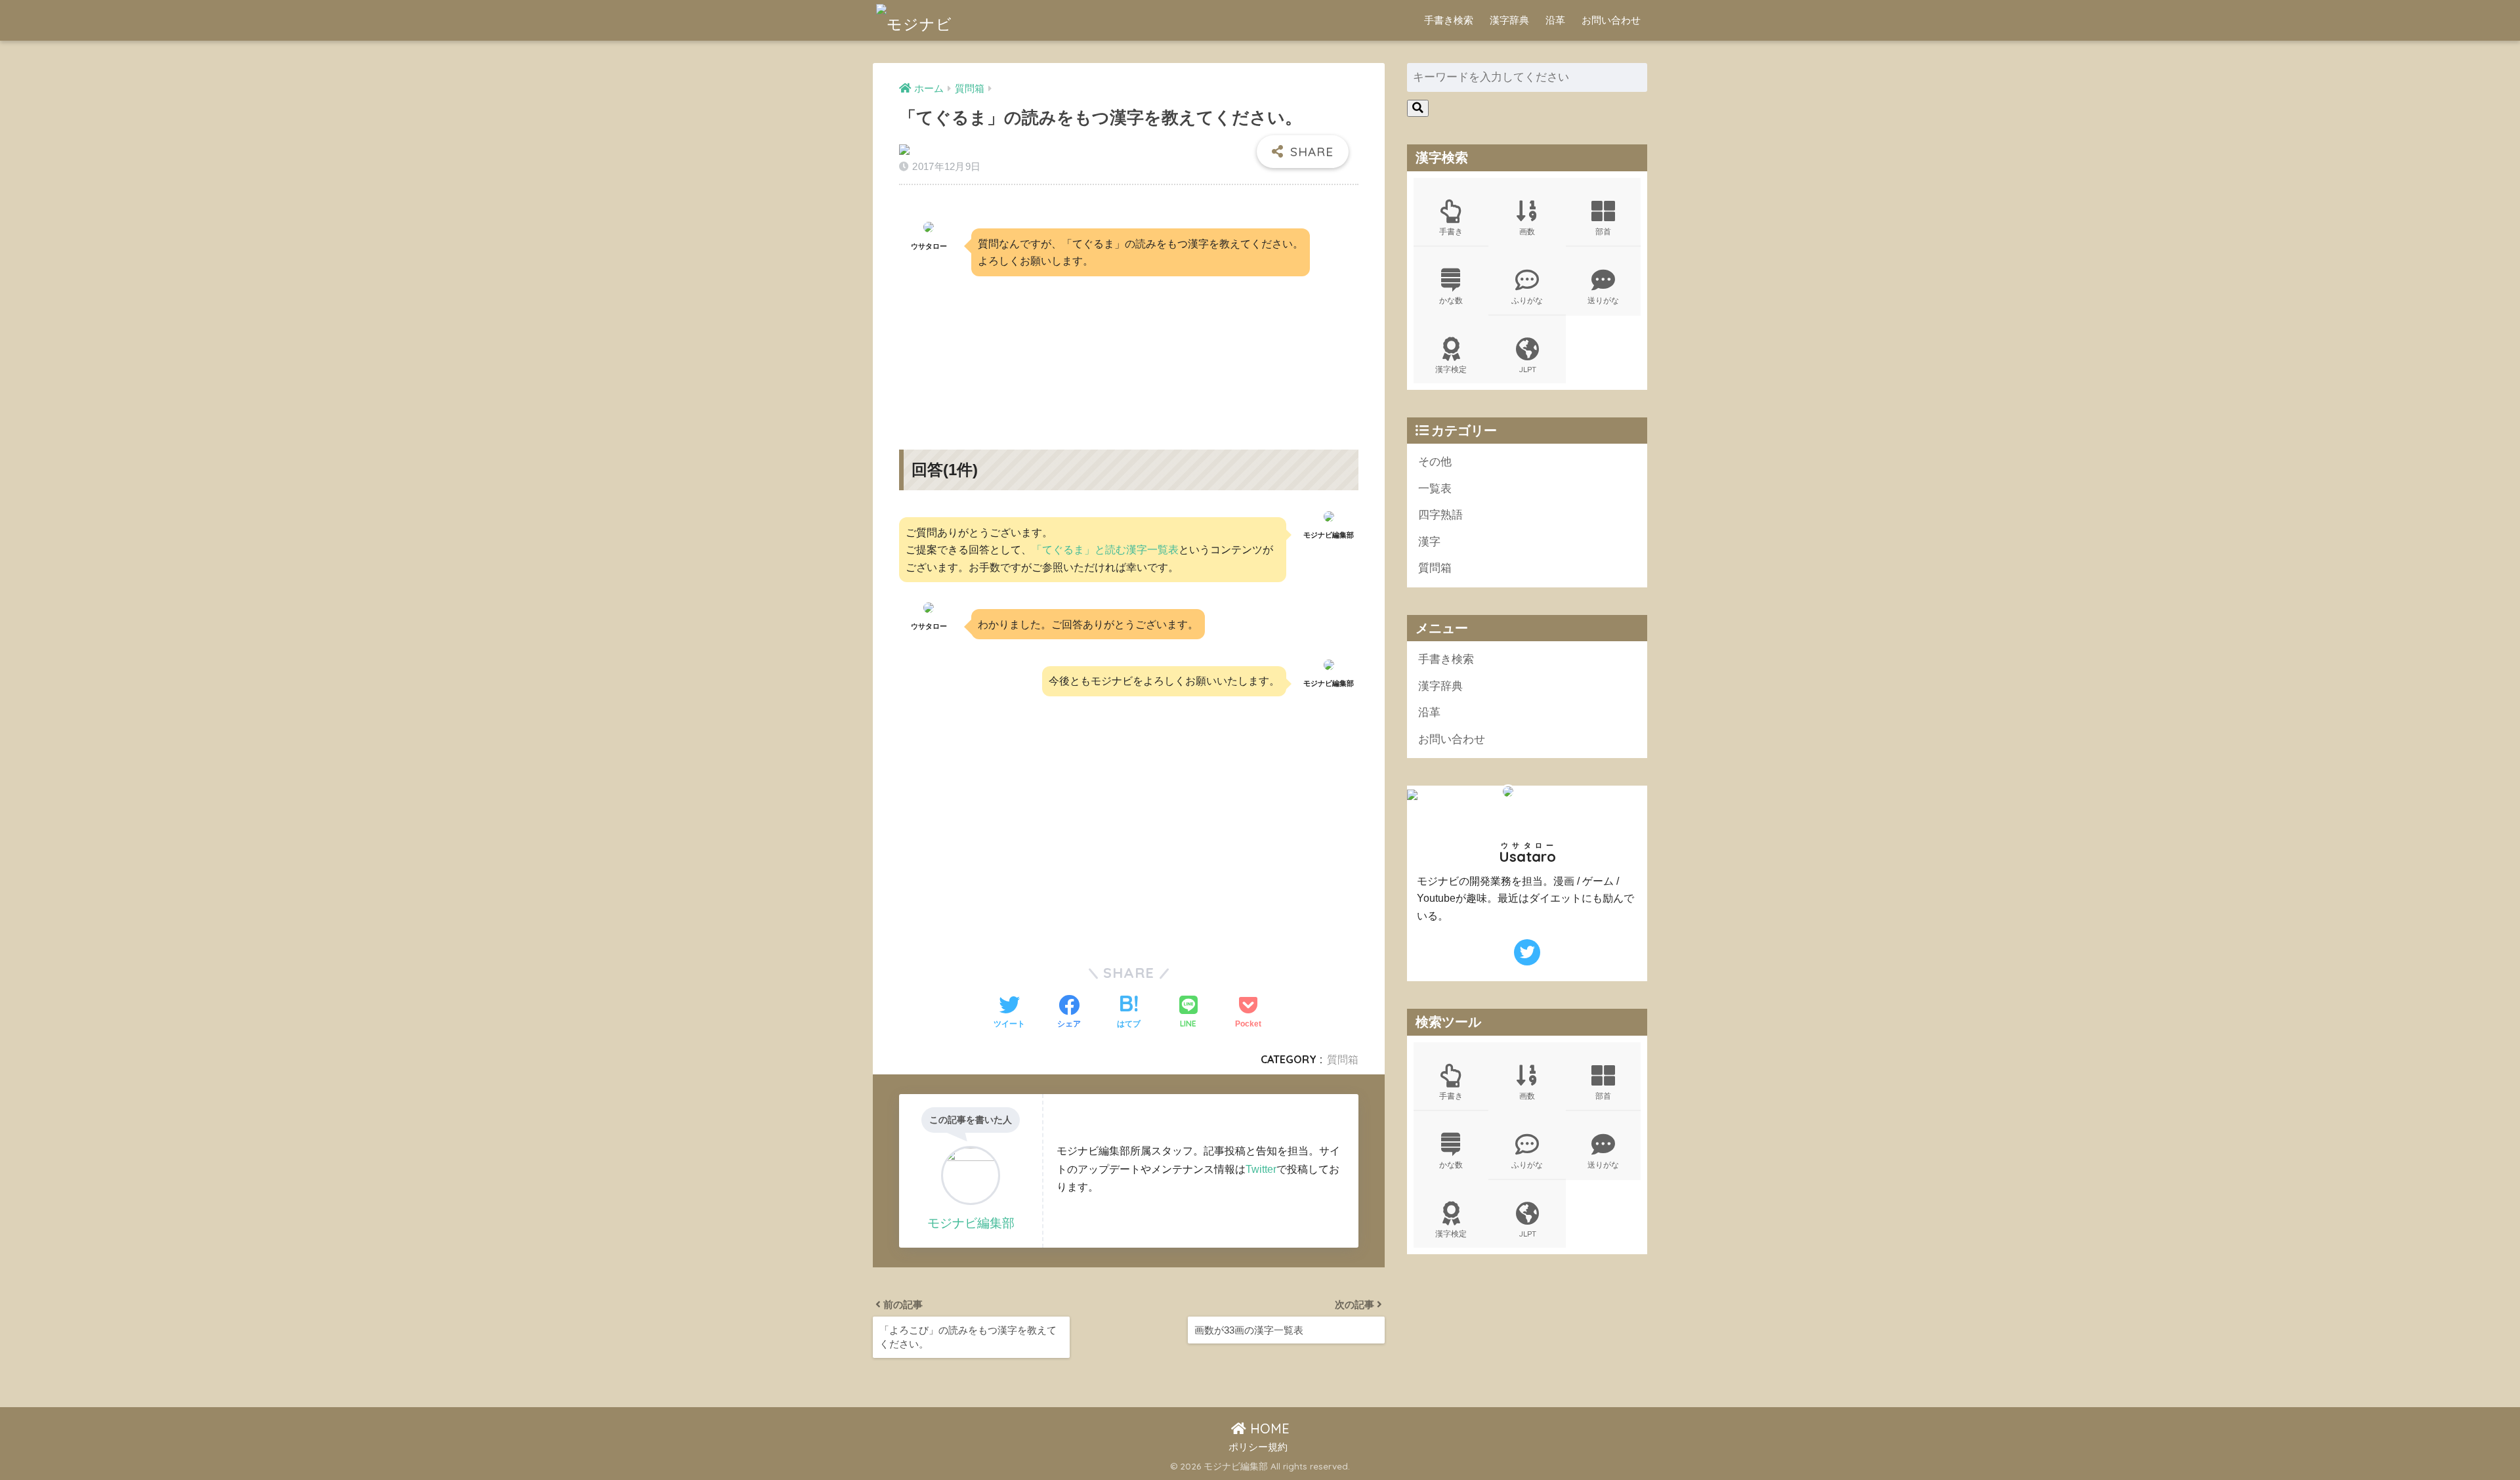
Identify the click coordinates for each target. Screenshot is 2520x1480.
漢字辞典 (1509, 20)
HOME (1268, 1428)
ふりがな (1527, 300)
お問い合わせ (1611, 20)
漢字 (1429, 542)
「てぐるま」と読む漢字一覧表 (1105, 549)
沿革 (1555, 20)
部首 (1603, 231)
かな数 (1451, 300)
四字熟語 (1440, 515)
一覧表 (1435, 489)
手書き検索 (1449, 20)
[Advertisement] (1129, 351)
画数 (1527, 231)
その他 (1435, 462)
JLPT (1527, 369)
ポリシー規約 (1258, 1447)
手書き (1451, 231)
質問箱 (1343, 1059)
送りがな (1603, 300)
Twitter (1261, 1169)
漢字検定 (1451, 369)
